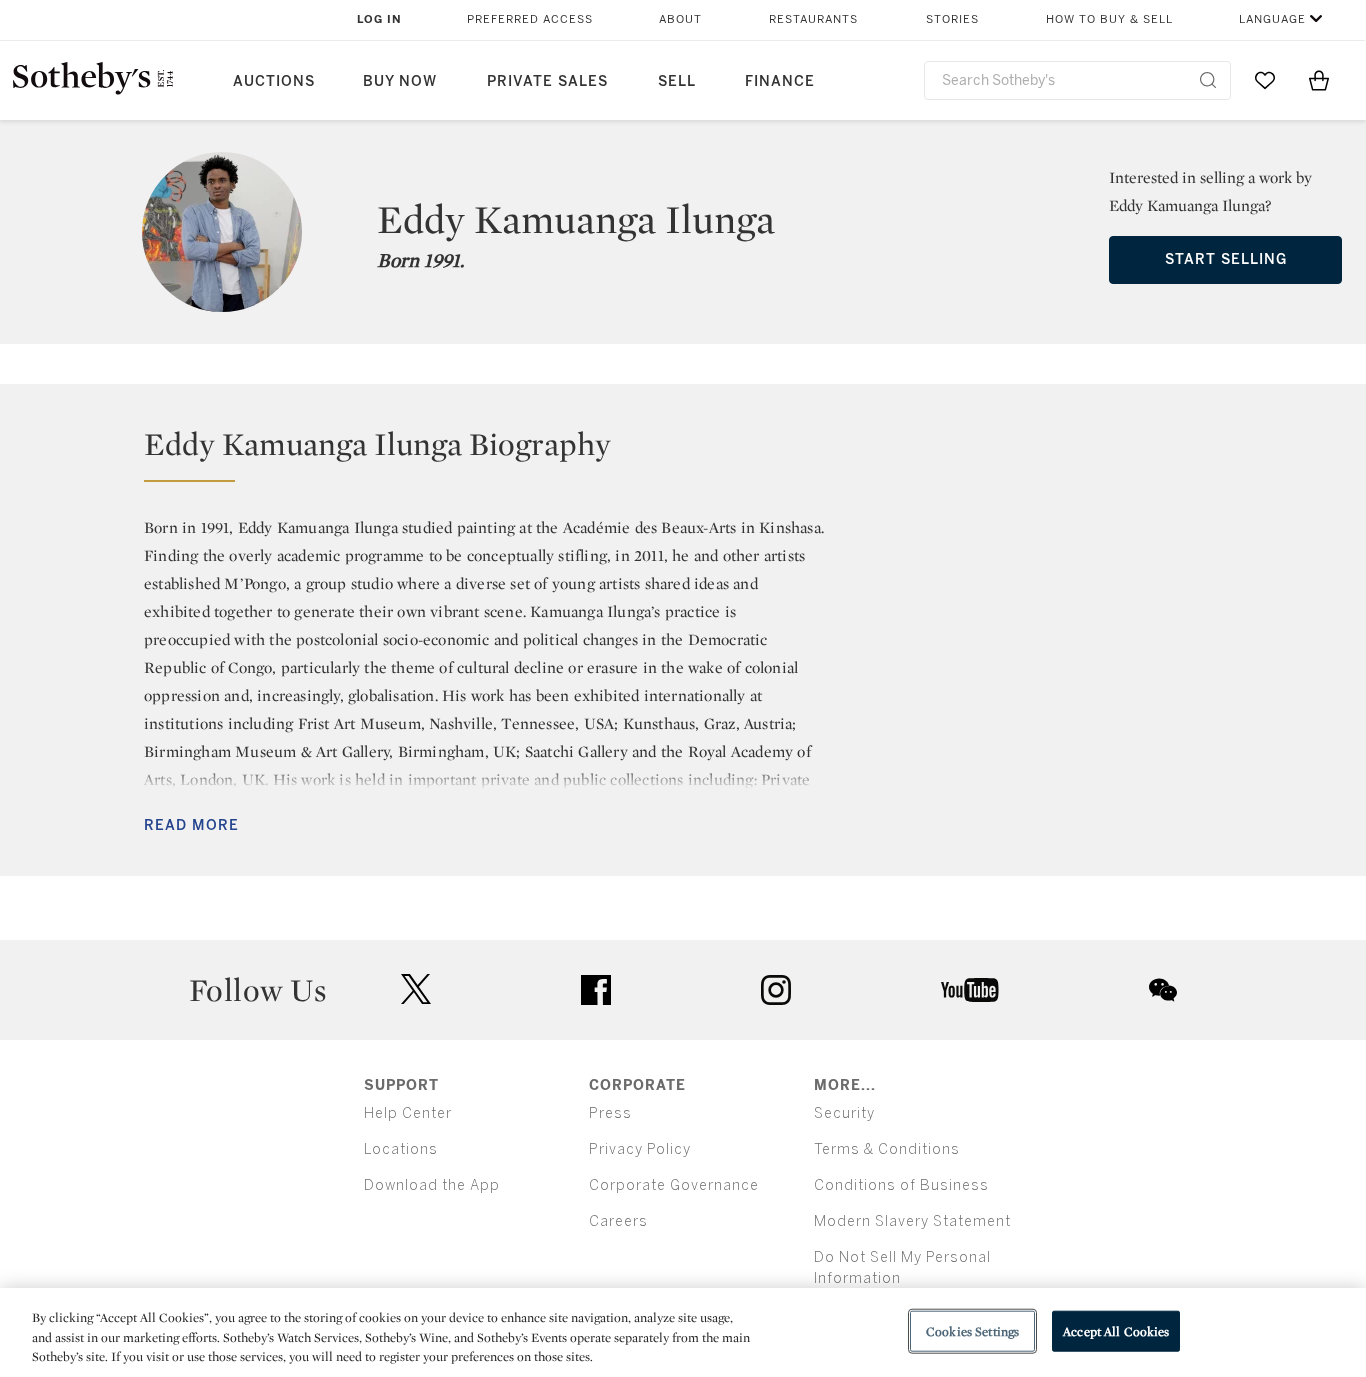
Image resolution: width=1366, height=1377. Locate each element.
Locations (401, 1149)
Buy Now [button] (400, 81)
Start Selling (1226, 259)
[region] (683, 1332)
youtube (970, 990)
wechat (1163, 990)
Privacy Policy (640, 1149)
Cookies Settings (972, 1330)
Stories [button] (952, 19)
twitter (416, 989)
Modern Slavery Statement (912, 1221)
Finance (780, 81)
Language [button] (1272, 19)
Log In (379, 19)
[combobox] (1077, 80)
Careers (618, 1221)
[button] (683, 453)
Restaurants (813, 19)
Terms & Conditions (887, 1149)
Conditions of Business (901, 1185)
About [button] (680, 19)
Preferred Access (530, 19)
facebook (596, 990)
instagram (776, 990)
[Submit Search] (1208, 80)
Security (844, 1113)
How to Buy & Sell (1109, 19)
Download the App (432, 1185)
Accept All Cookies (1116, 1330)
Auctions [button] (274, 81)
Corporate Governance (674, 1185)
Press (610, 1113)
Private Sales (547, 81)
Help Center (408, 1113)
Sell (677, 81)
